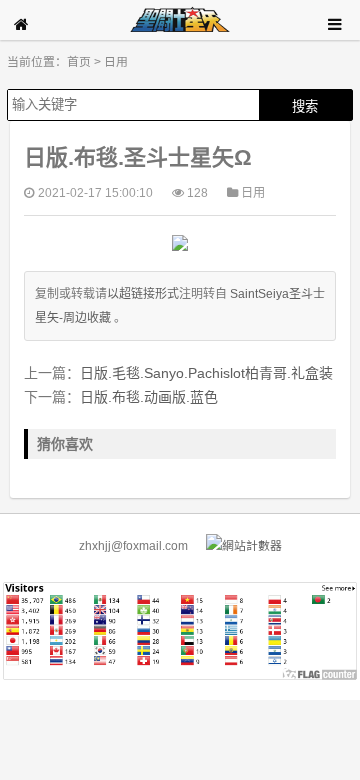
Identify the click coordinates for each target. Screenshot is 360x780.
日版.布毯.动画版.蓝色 (149, 397)
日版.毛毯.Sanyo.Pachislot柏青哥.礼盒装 (206, 373)
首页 (79, 62)
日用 (116, 62)
